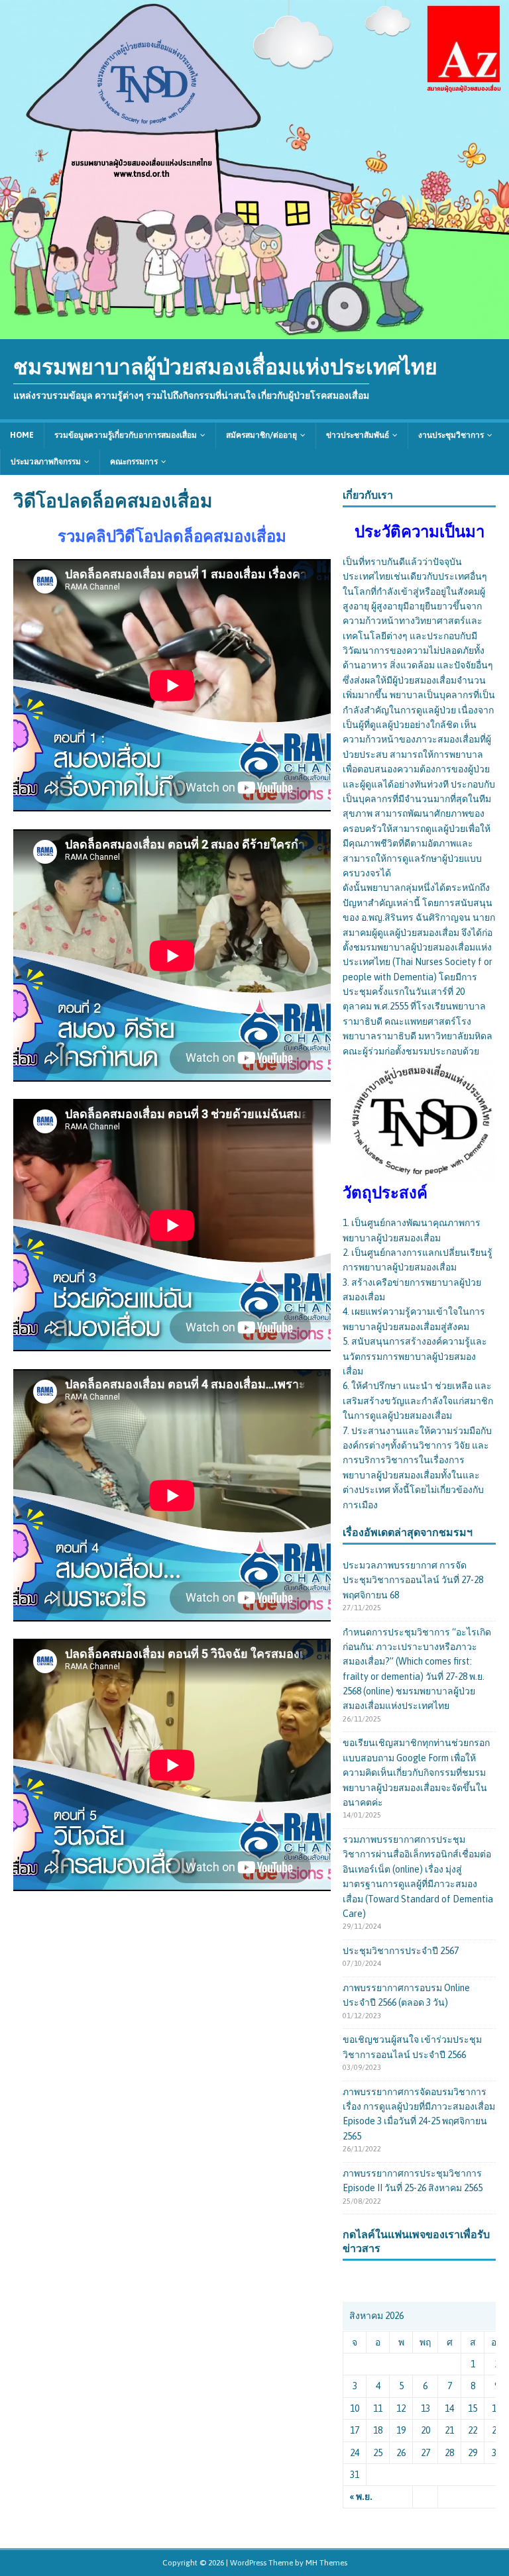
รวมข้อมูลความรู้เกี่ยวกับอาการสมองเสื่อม (126, 435)
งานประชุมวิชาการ (451, 435)
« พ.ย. (361, 2497)
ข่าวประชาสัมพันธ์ (358, 435)
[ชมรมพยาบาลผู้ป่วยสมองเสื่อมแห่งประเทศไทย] (254, 332)
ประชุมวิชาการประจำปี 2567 (401, 1951)
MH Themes (326, 2563)
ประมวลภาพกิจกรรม (46, 462)
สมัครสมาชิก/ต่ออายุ (261, 435)
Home (22, 435)
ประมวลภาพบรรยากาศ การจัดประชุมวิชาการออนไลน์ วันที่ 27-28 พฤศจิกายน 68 (413, 1580)
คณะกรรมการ (134, 462)
